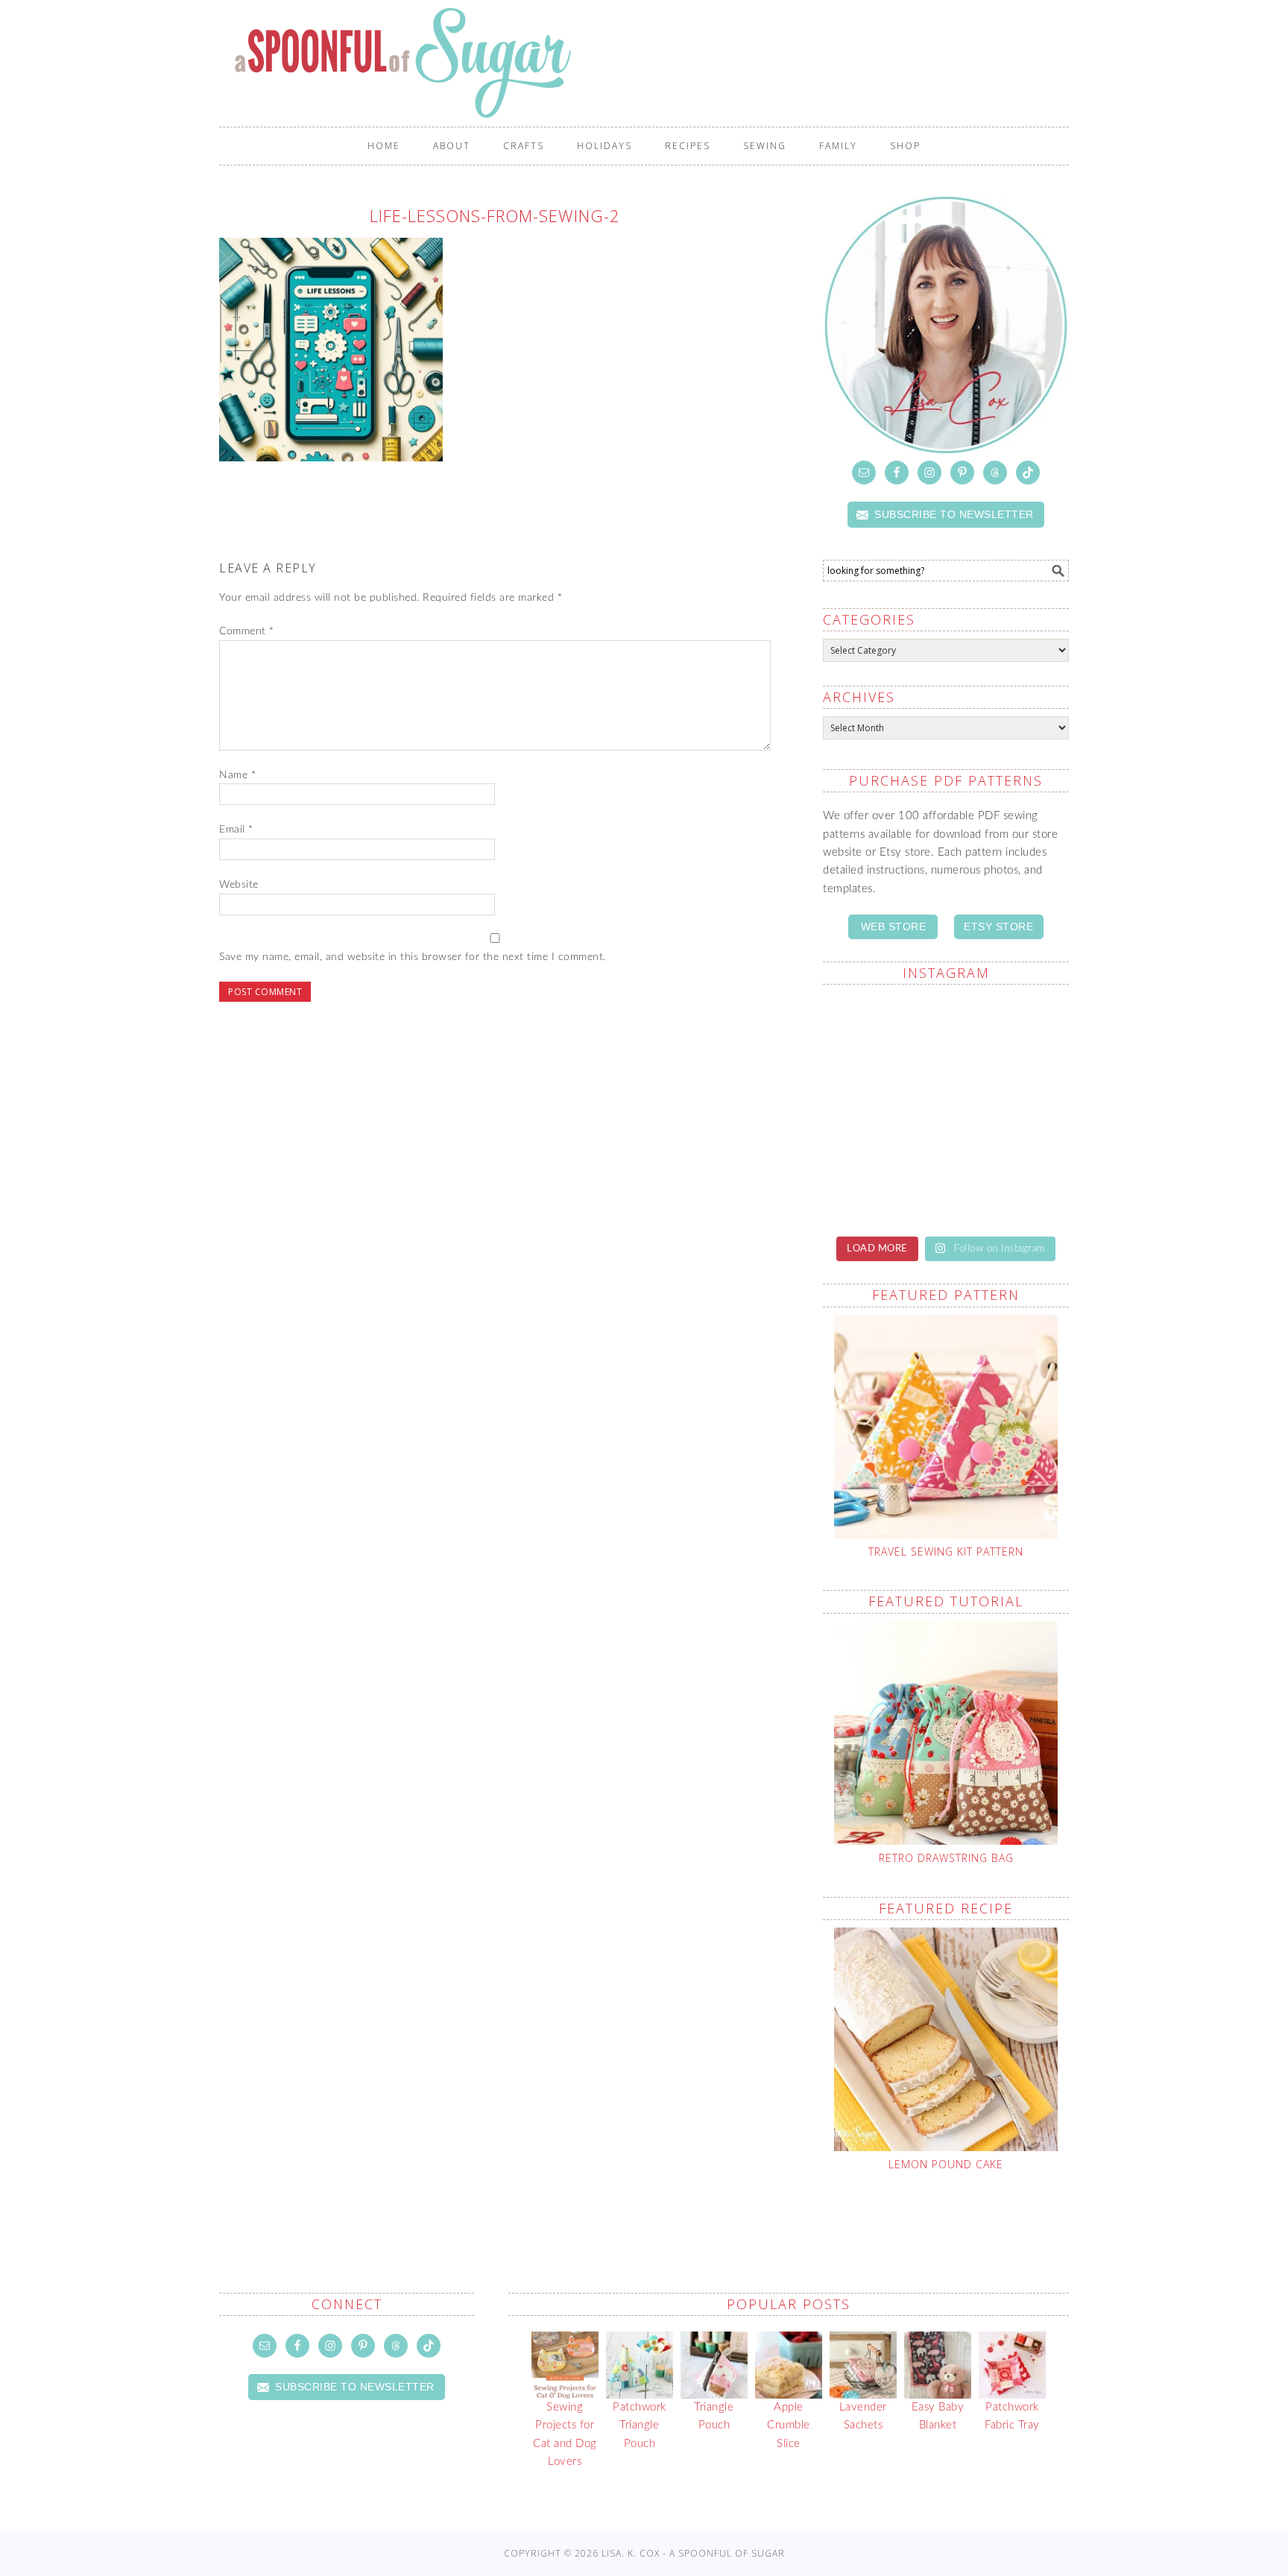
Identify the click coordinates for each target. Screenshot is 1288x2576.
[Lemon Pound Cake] (946, 2039)
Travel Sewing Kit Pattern (946, 1551)
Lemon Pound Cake (946, 2164)
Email (236, 830)
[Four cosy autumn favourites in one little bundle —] (883, 1035)
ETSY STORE (998, 926)
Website (239, 885)
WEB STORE (894, 926)
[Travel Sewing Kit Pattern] (946, 1427)
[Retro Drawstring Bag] (946, 1733)
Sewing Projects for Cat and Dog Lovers (565, 2434)
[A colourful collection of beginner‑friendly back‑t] (883, 1183)
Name (237, 775)
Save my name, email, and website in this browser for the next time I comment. (413, 957)
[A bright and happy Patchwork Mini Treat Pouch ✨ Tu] (883, 1109)
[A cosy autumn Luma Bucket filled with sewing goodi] (1009, 1109)
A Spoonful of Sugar (651, 63)
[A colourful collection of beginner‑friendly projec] (1009, 1035)
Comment (247, 631)
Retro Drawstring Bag (946, 1858)
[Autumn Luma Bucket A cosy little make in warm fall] (1009, 1183)
